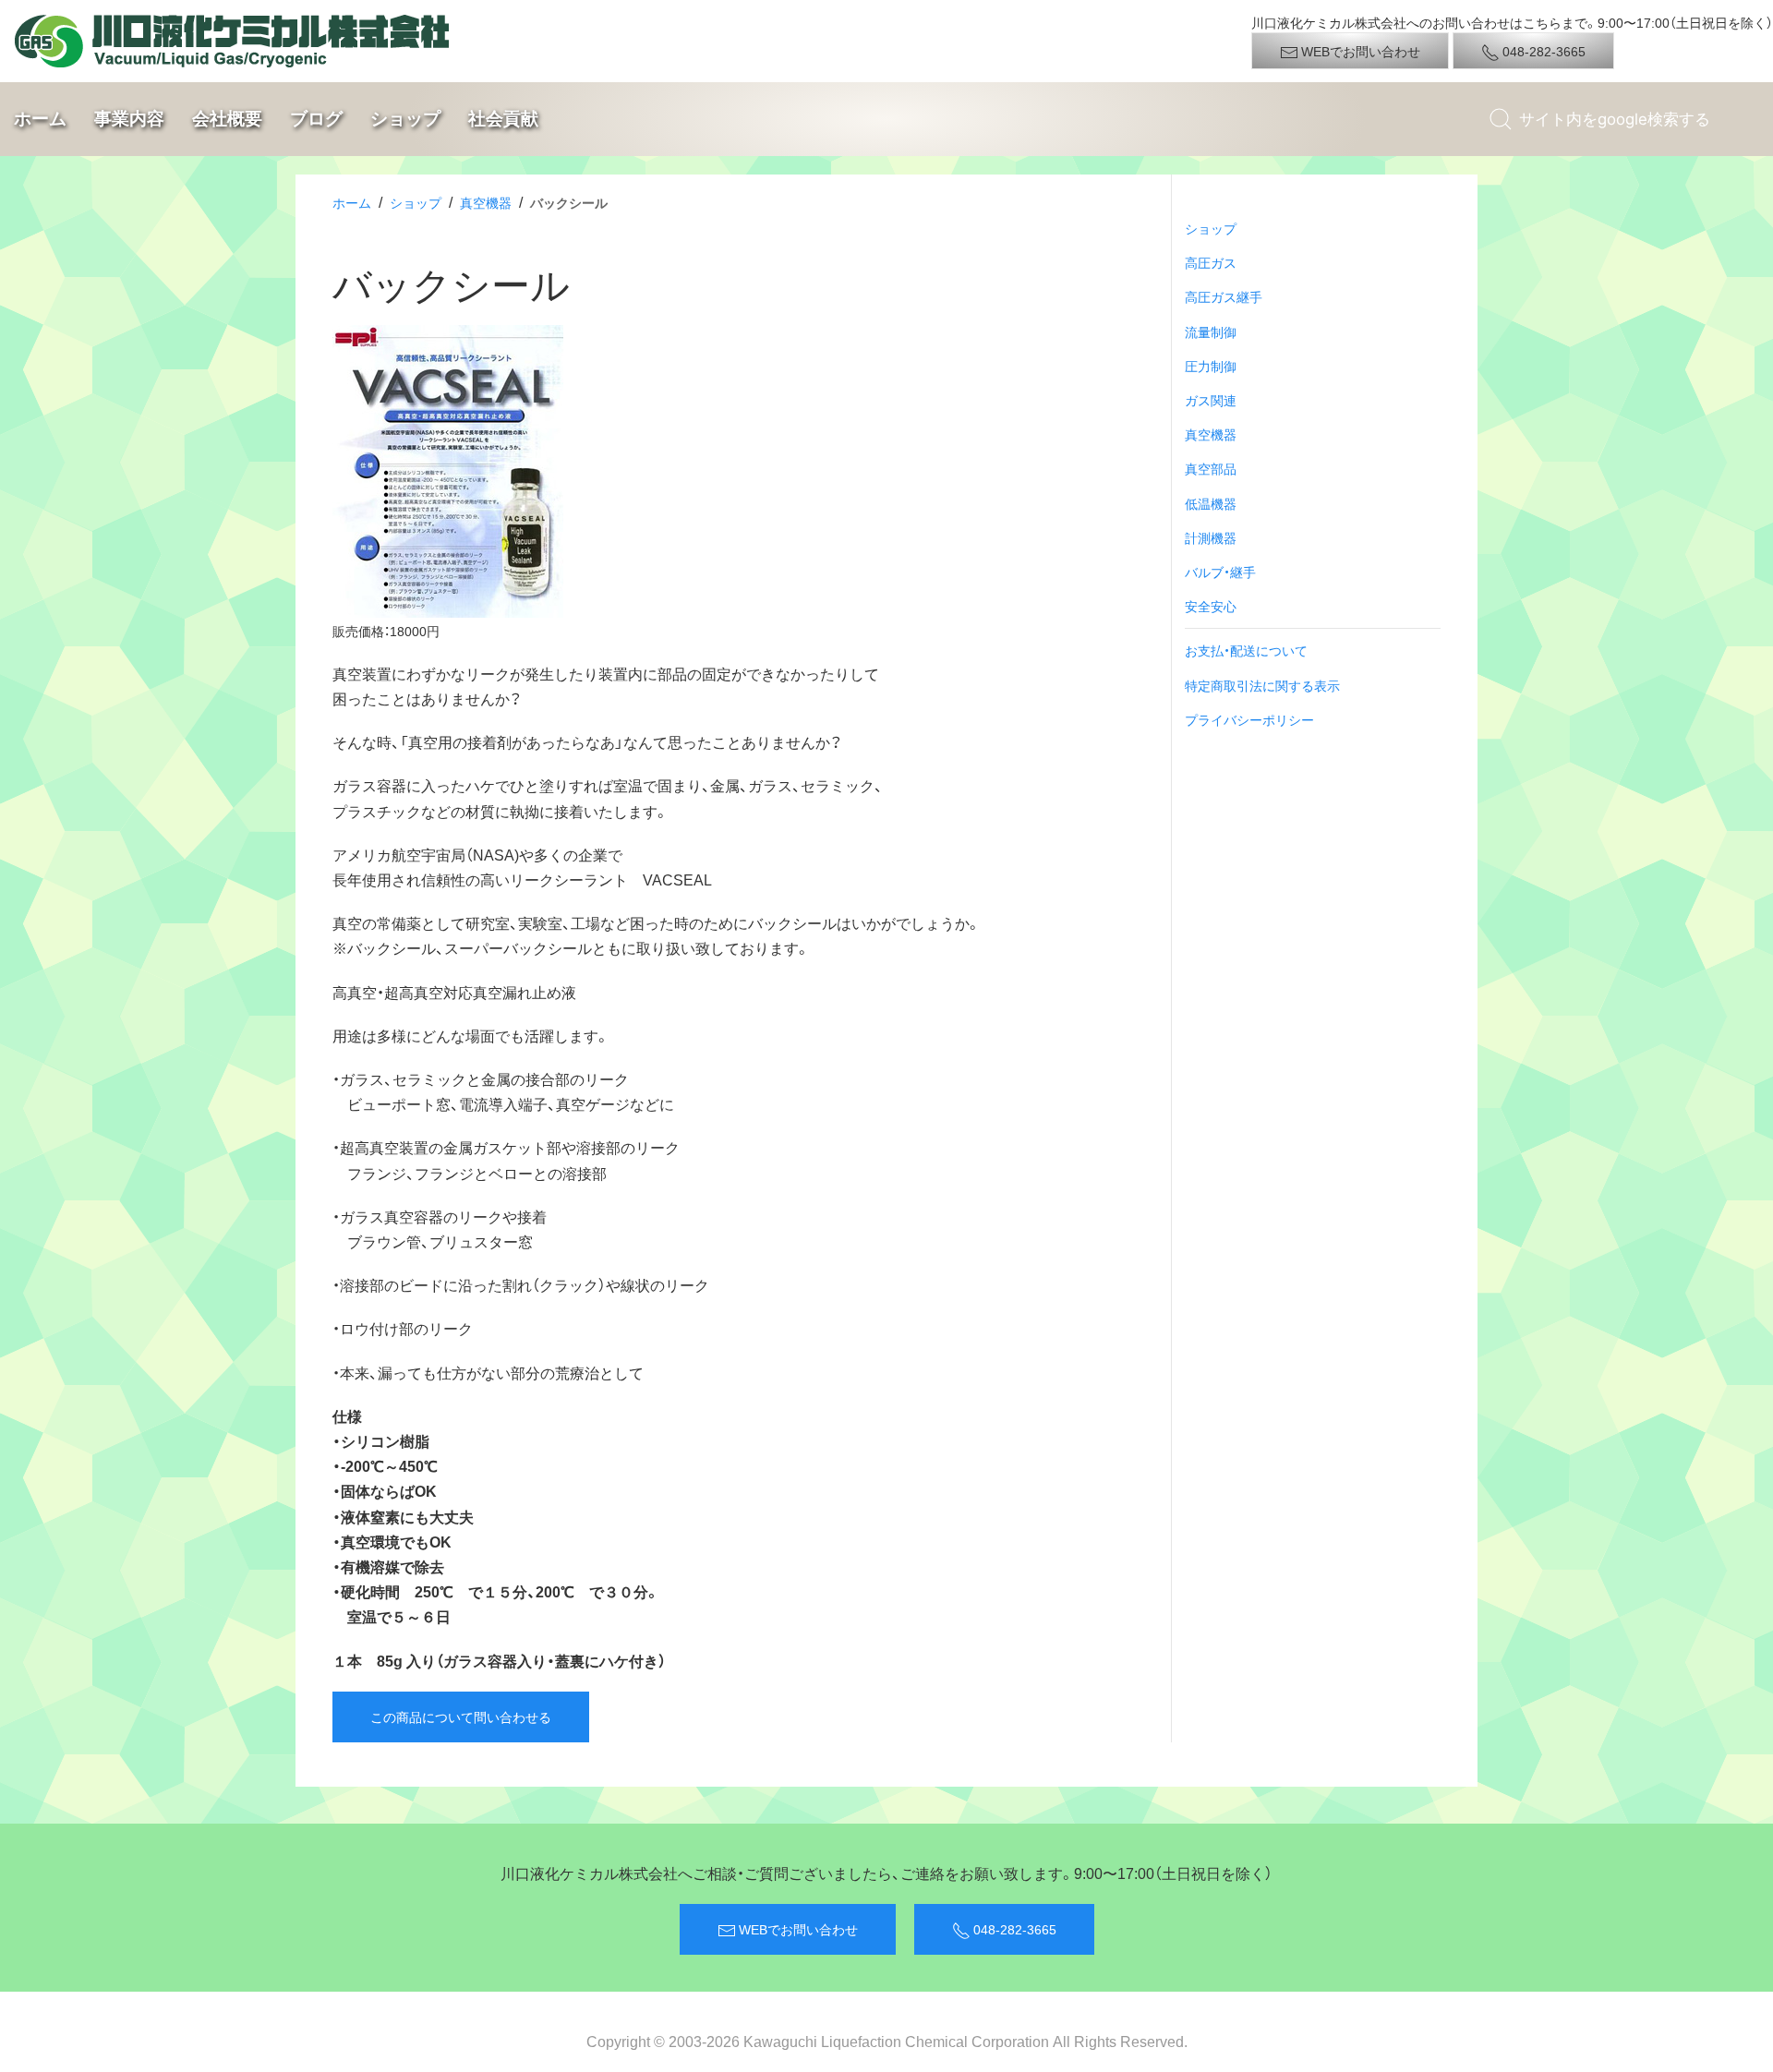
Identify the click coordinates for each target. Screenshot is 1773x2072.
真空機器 (486, 202)
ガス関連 (1211, 400)
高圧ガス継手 (1224, 296)
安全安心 (1211, 606)
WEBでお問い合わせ (1359, 51)
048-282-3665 (1543, 51)
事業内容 (129, 118)
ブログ (316, 118)
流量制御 (1211, 331)
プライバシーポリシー (1249, 719)
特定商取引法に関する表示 (1262, 685)
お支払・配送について (1246, 650)
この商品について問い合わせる (461, 1717)
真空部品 (1211, 468)
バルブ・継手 (1220, 572)
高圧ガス (1211, 262)
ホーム (40, 118)
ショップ (405, 118)
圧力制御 (1211, 366)
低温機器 (1211, 503)
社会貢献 (503, 118)
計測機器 (1211, 537)
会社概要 (227, 118)
